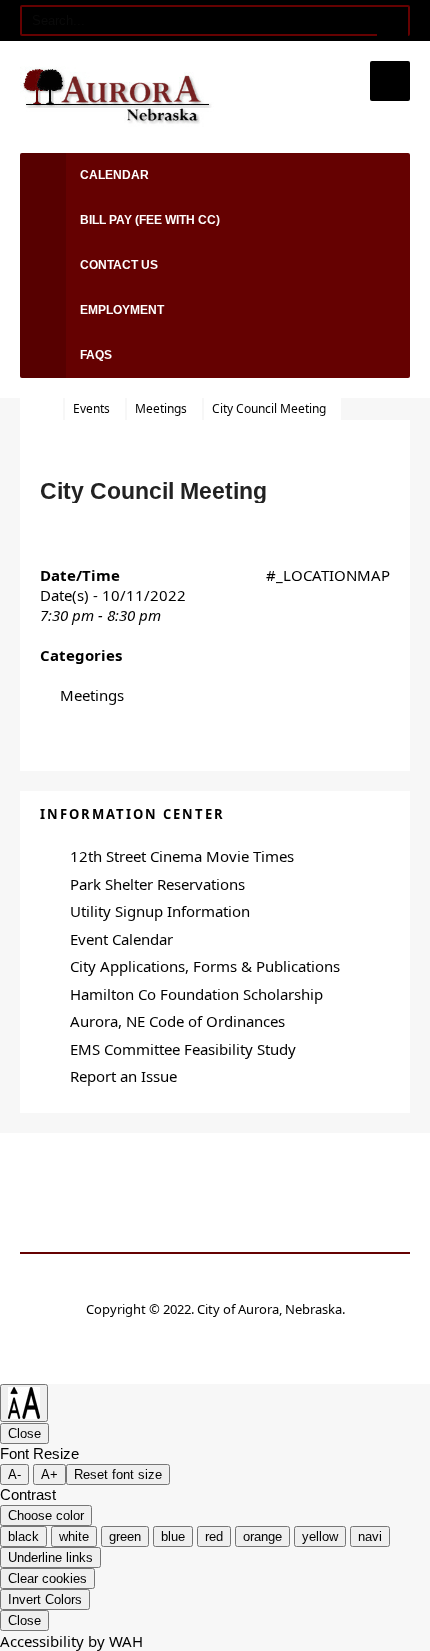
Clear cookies (47, 1578)
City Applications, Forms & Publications (205, 966)
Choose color (46, 1515)
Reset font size (118, 1474)
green (125, 1536)
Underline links (50, 1557)
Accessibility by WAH (71, 1641)
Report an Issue (123, 1076)
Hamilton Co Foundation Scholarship (196, 994)
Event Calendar (121, 939)
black (23, 1536)
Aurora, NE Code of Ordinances (177, 1021)
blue (173, 1536)
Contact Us (119, 265)
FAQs (96, 355)
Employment (122, 310)
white (74, 1536)
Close (24, 1433)
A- (14, 1474)
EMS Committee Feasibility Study (183, 1049)
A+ (49, 1474)
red (214, 1536)
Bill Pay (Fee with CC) (150, 220)
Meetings (161, 408)
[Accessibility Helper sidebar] (24, 1403)
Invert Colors (45, 1599)
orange (262, 1536)
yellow (320, 1536)
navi (370, 1536)
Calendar (114, 175)
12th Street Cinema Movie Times (182, 856)
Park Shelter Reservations (157, 884)
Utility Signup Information (160, 911)
